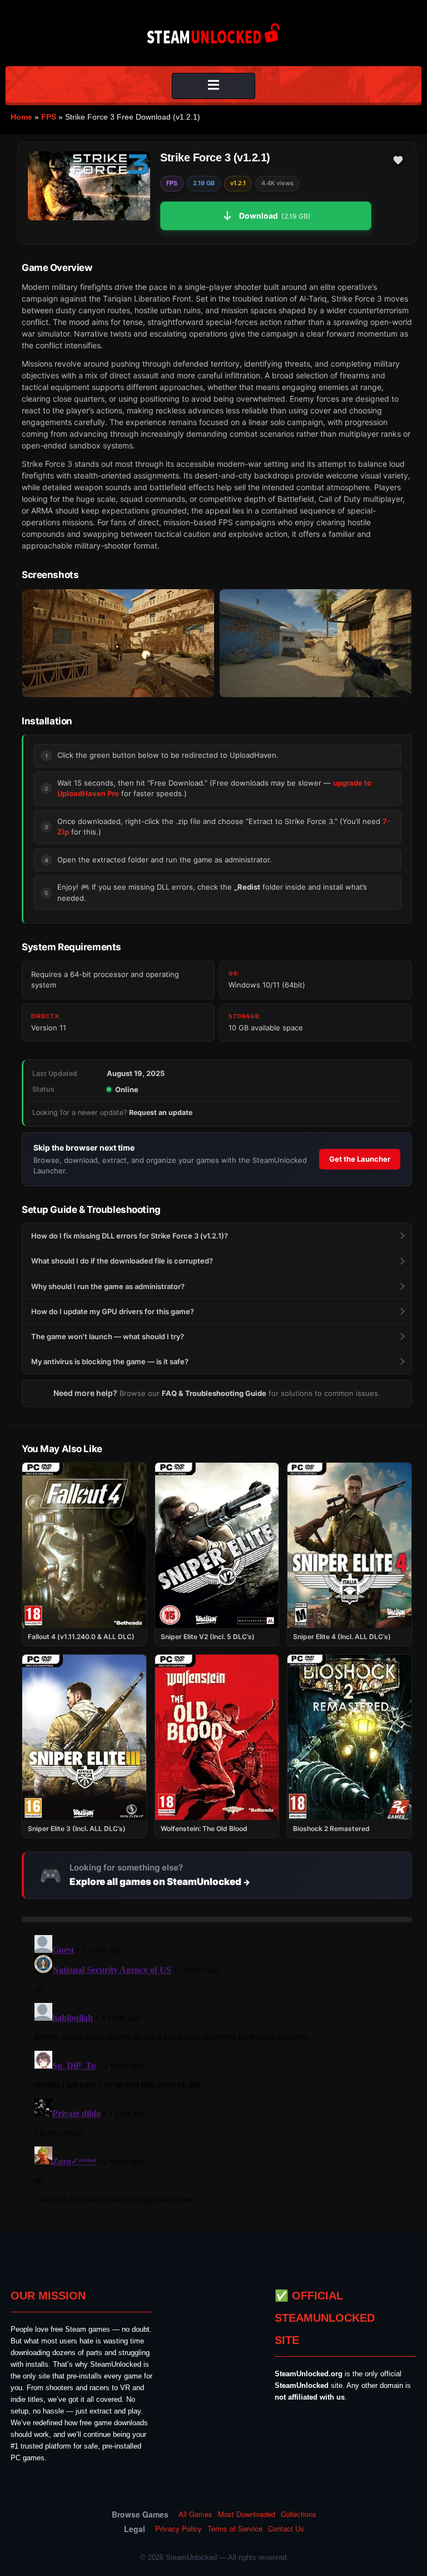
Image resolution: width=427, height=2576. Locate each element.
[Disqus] (217, 2070)
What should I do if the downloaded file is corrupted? (122, 1261)
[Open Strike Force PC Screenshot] (118, 643)
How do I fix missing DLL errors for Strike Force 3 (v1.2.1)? (130, 1236)
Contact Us (286, 2529)
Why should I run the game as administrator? (108, 1286)
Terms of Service (235, 2529)
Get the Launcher (360, 1159)
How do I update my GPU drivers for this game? (113, 1311)
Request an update (161, 1112)
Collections (299, 2514)
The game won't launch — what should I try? (108, 1336)
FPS (49, 117)
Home (21, 117)
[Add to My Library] (398, 160)
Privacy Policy (178, 2529)
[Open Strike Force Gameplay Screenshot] (316, 643)
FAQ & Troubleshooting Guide (214, 1393)
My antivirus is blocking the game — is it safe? (110, 1361)
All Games (195, 2514)
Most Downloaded (247, 2514)
